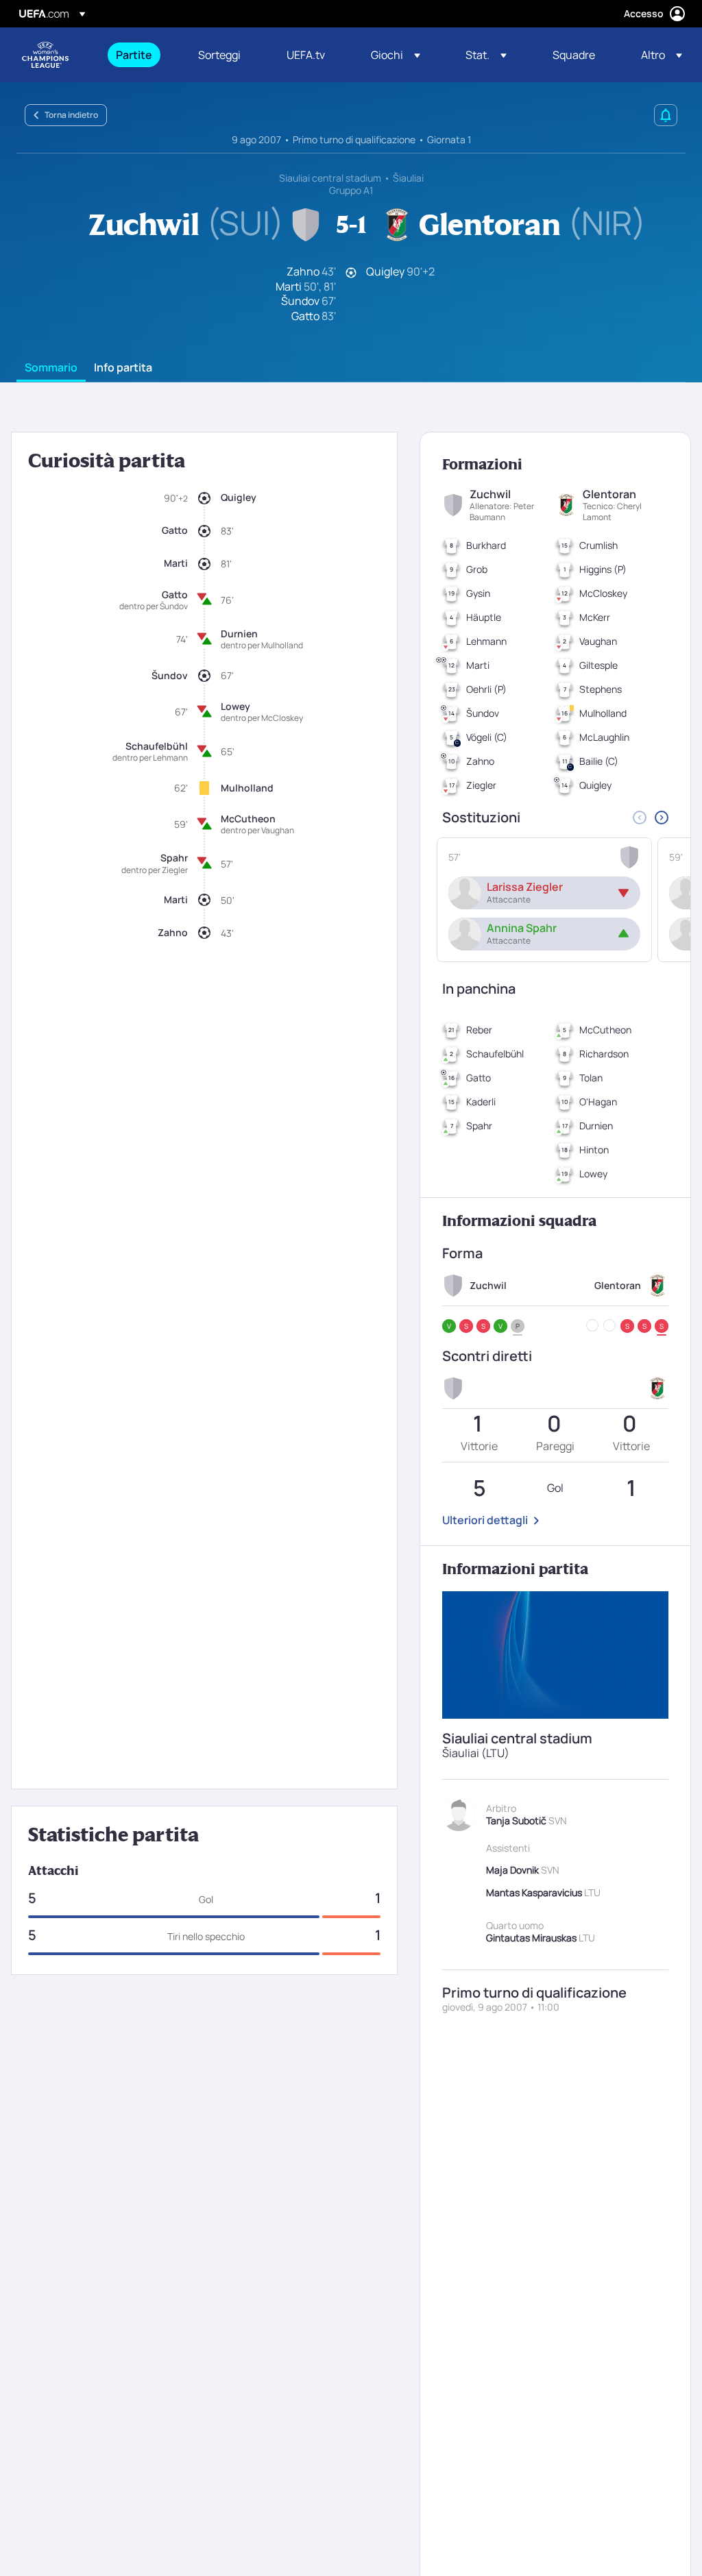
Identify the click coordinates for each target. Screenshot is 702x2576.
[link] (134, 55)
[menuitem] (140, 55)
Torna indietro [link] (71, 115)
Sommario (51, 368)
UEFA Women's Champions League (45, 55)
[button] (396, 55)
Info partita (123, 368)
